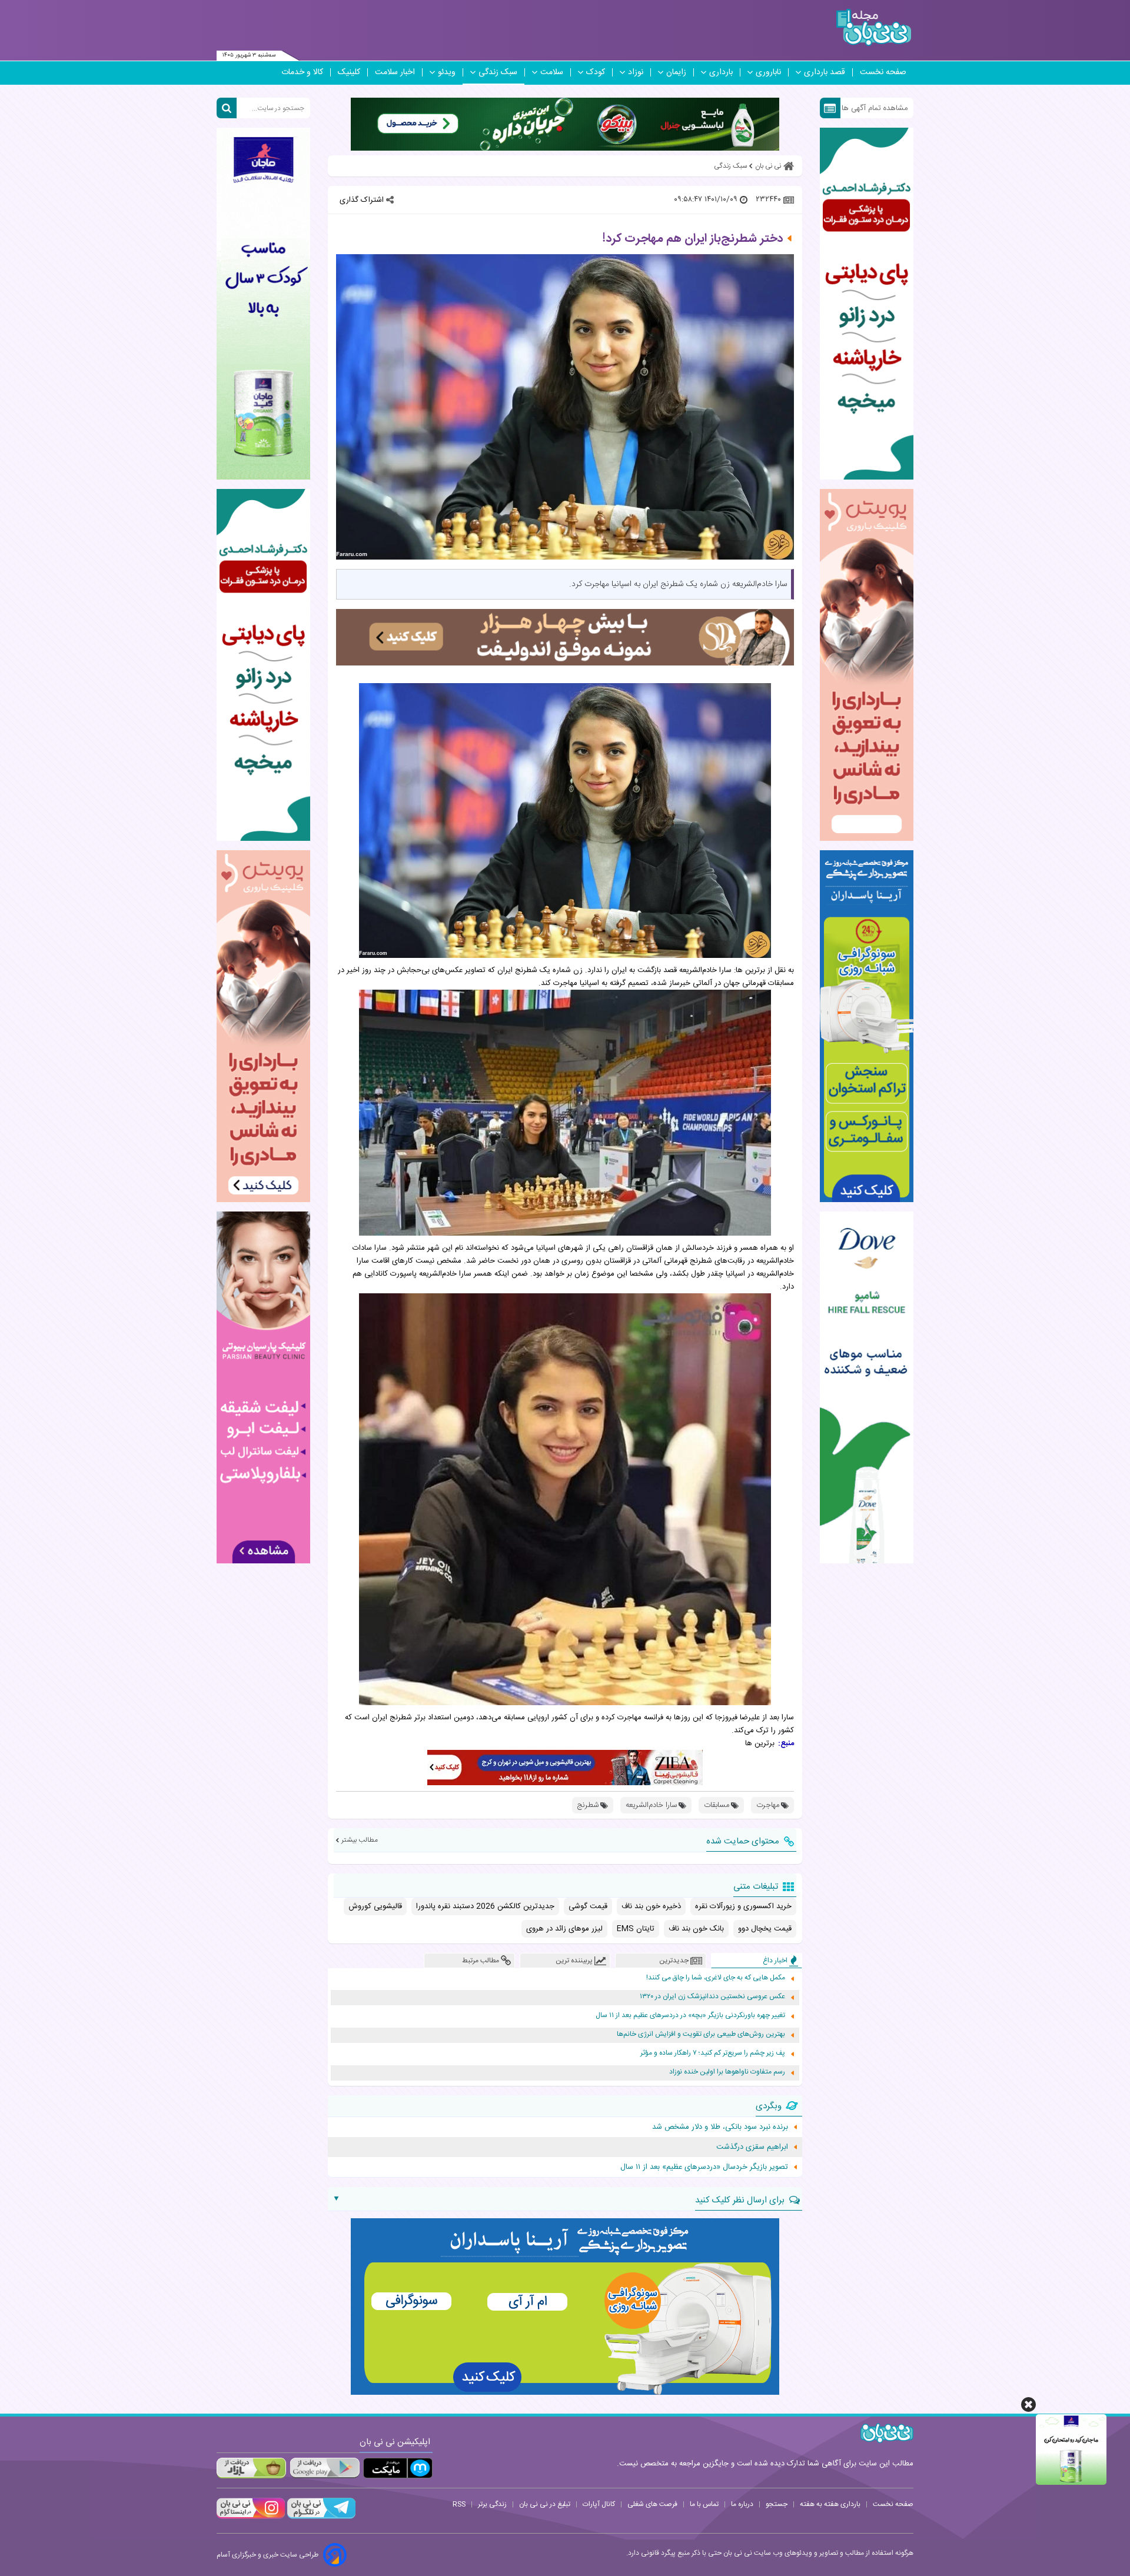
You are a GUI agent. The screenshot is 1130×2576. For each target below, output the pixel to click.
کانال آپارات (599, 2504)
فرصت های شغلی (652, 2504)
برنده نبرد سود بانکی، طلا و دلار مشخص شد (720, 2127)
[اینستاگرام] (251, 2517)
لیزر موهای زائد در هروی (564, 1929)
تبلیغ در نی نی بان (545, 2504)
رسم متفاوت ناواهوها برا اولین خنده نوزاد (727, 2072)
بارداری (721, 72)
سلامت (552, 72)
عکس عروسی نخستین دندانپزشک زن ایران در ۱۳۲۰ (712, 1997)
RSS (459, 2504)
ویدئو (447, 72)
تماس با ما (704, 2504)
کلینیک (349, 72)
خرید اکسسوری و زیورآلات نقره (743, 1906)
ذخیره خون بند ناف (651, 1906)
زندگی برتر (492, 2504)
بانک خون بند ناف (696, 1929)
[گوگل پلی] (324, 2468)
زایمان (676, 72)
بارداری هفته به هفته (830, 2504)
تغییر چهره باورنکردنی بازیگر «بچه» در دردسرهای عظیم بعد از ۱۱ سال (690, 2016)
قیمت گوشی (588, 1906)
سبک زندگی (498, 72)
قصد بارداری (825, 72)
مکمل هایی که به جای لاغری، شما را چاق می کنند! (716, 1978)
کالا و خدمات (302, 72)
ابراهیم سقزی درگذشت (752, 2147)
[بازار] (251, 2468)
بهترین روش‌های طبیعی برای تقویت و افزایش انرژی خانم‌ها (701, 2034)
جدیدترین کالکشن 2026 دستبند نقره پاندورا (485, 1906)
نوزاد (636, 72)
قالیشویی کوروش (375, 1906)
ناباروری (768, 72)
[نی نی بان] (874, 27)
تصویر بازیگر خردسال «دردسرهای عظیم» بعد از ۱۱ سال (704, 2167)
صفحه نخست (883, 72)
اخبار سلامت (395, 72)
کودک (596, 72)
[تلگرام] (320, 2517)
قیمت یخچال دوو (765, 1929)
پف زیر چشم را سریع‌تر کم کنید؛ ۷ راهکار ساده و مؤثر (713, 2053)
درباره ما (742, 2504)
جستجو (777, 2504)
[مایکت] (398, 2468)
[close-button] (1028, 2404)
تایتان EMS (636, 1929)
